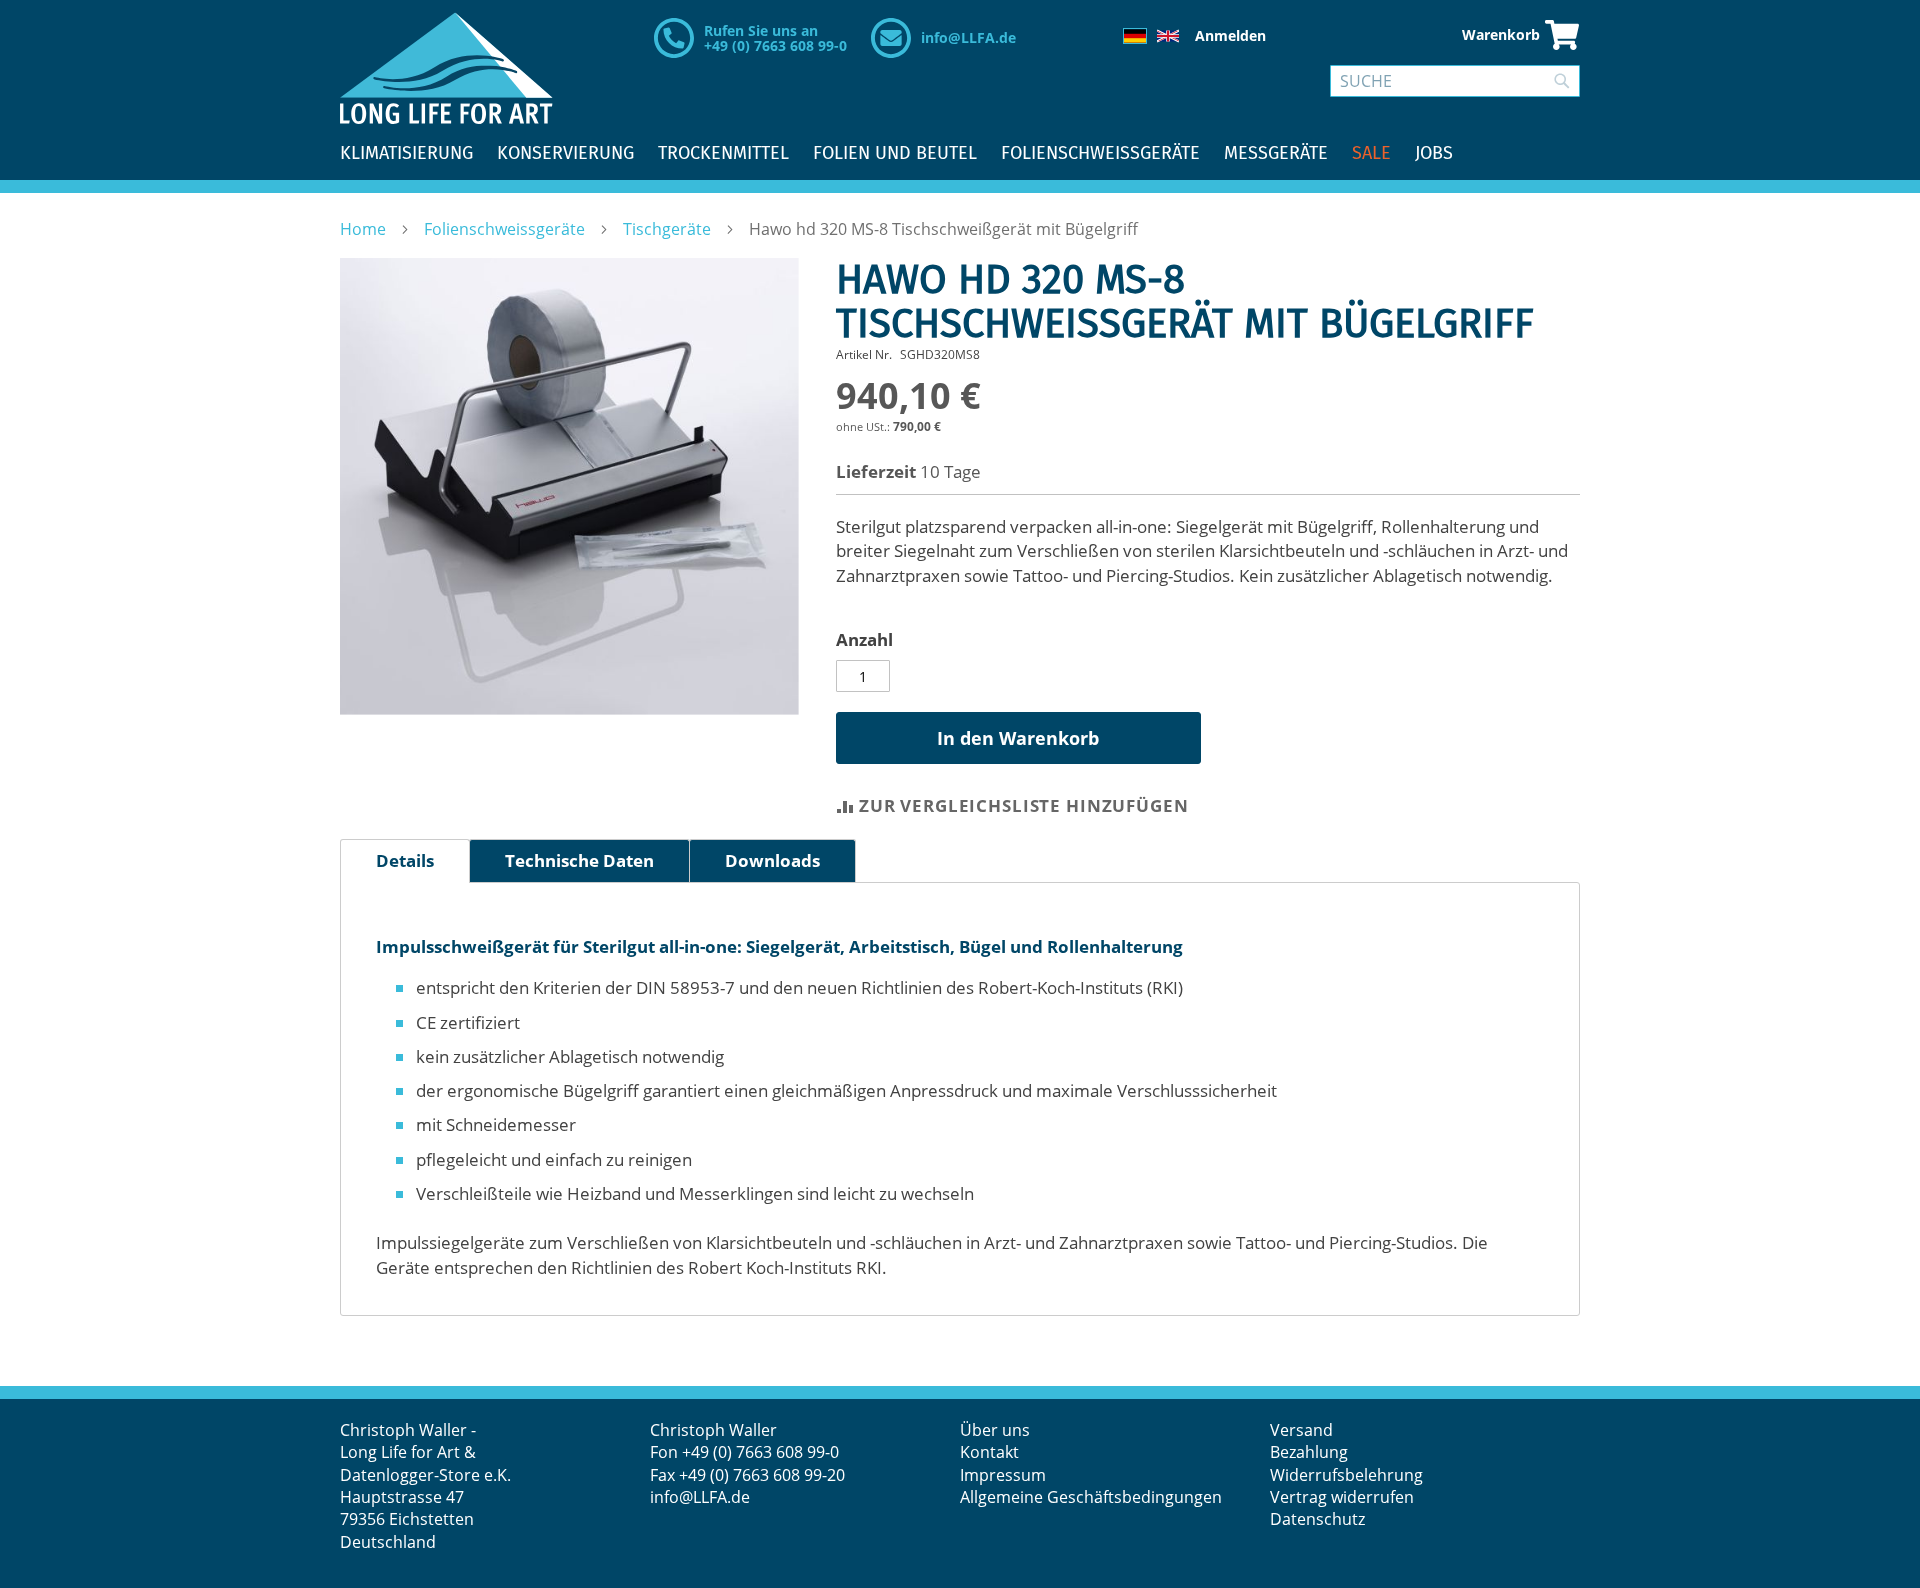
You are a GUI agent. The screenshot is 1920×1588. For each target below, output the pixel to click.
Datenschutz (1317, 1519)
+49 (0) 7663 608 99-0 (760, 1452)
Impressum (1003, 1475)
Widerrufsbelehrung (1348, 1475)
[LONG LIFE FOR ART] (446, 68)
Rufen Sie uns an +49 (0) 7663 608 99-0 (775, 38)
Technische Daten (579, 860)
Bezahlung (1309, 1452)
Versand (1301, 1430)
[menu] (960, 153)
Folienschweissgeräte (506, 229)
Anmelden (1230, 35)
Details (405, 860)
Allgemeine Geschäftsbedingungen (1091, 1497)
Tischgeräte (669, 229)
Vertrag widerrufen (1342, 1497)
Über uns (995, 1430)
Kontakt (989, 1452)
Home (365, 229)
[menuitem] (406, 153)
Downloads (772, 860)
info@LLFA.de (968, 37)
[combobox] (1455, 81)
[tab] (405, 861)
